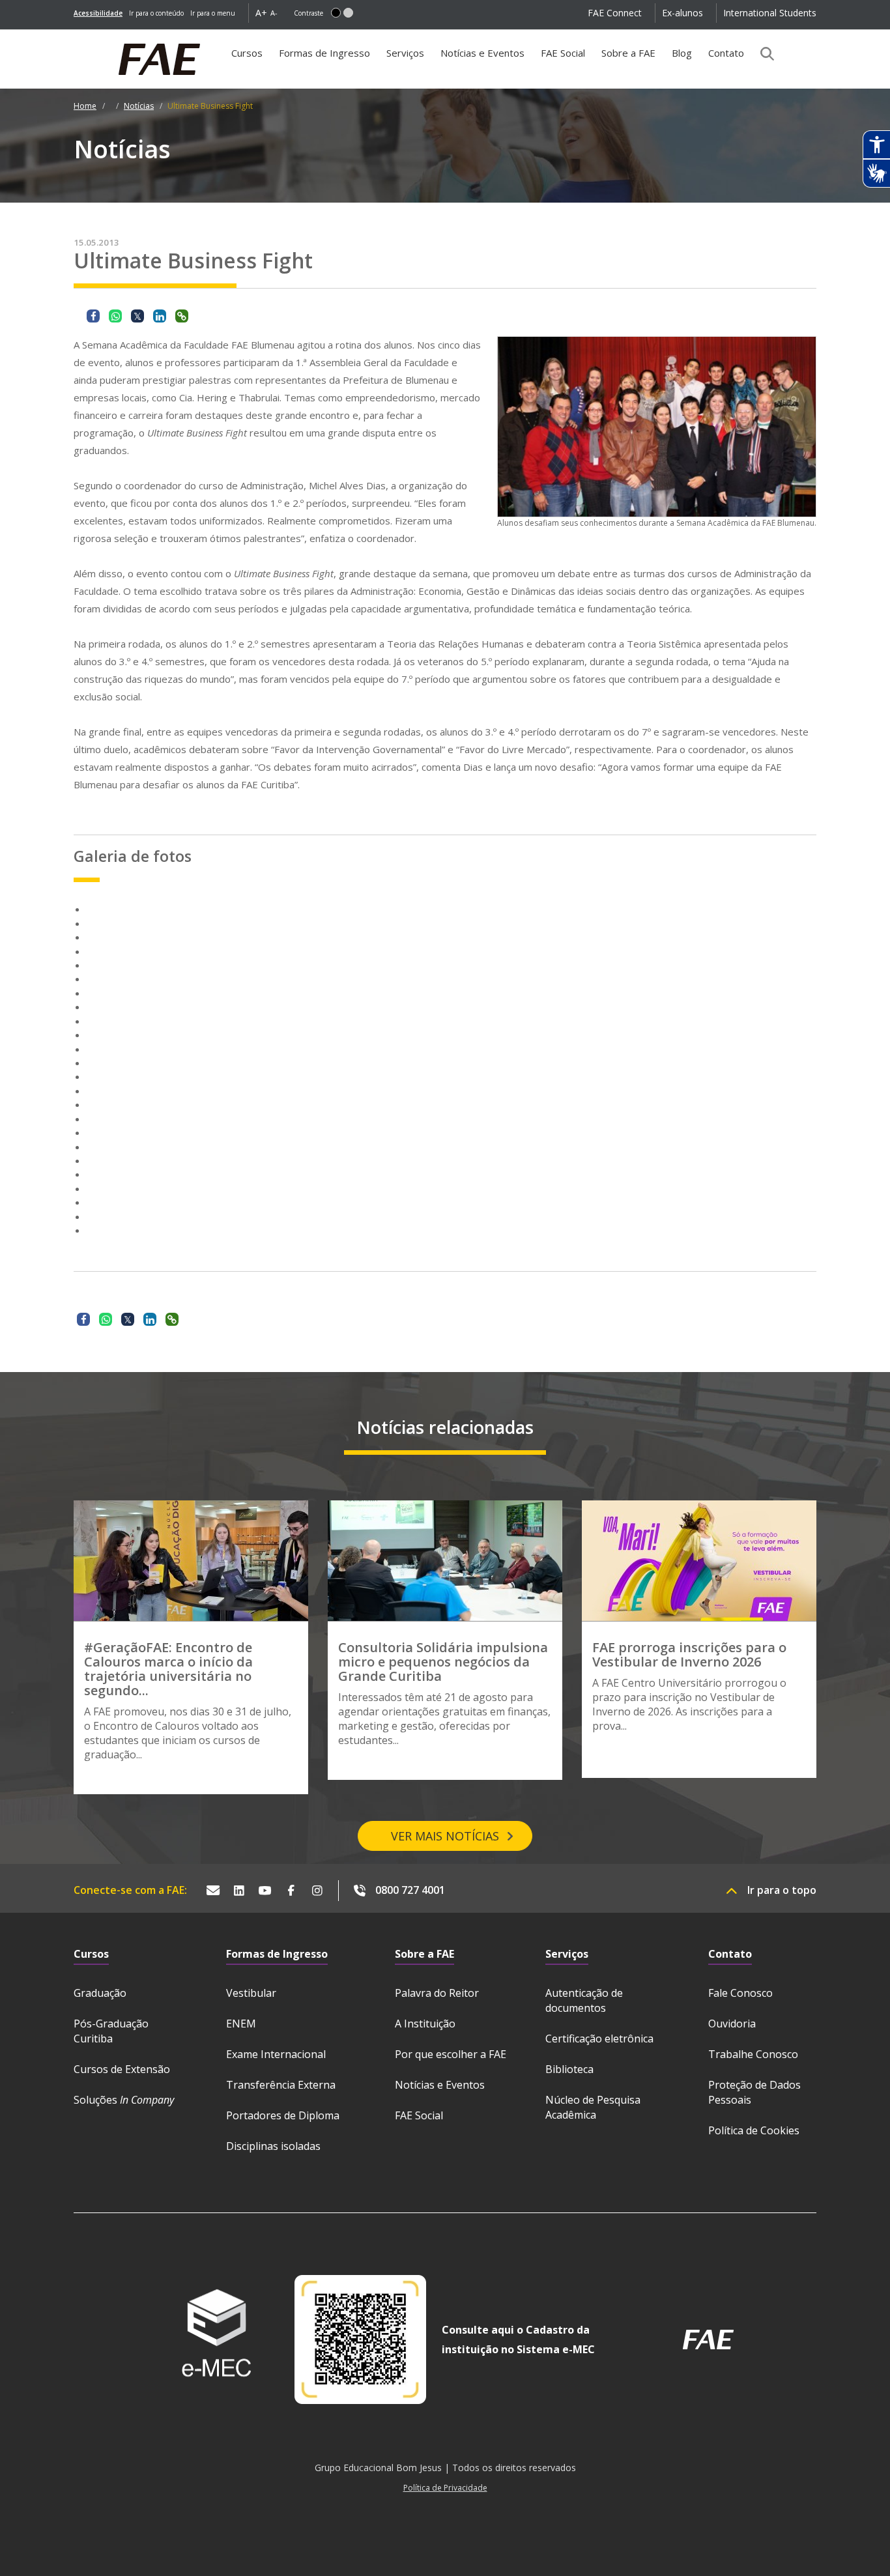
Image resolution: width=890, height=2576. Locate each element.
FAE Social (563, 53)
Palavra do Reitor (437, 1993)
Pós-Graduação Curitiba (111, 2031)
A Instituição (425, 2024)
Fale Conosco (740, 1993)
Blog (682, 53)
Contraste (309, 13)
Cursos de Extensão (122, 2069)
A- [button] (274, 13)
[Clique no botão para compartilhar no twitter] (137, 316)
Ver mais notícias (445, 1836)
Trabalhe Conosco (753, 2054)
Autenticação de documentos (584, 2000)
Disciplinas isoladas (273, 2146)
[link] (98, 13)
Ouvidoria (732, 2024)
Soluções (124, 2100)
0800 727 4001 (410, 1890)
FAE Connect (615, 13)
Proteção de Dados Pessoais (754, 2092)
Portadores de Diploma (283, 2115)
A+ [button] (261, 13)
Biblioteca (569, 2069)
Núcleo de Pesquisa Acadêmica (593, 2107)
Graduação (100, 1993)
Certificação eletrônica (599, 2039)
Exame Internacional (276, 2054)
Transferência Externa (281, 2085)
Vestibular (251, 1993)
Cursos (247, 53)
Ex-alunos (682, 13)
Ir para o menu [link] (213, 13)
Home (85, 106)
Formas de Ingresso (324, 53)
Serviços (405, 53)
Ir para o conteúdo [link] (156, 13)
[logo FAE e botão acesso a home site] (74, 36)
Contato (726, 53)
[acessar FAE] (708, 2340)
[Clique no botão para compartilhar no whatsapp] (115, 316)
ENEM (241, 2024)
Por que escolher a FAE (451, 2054)
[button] (336, 13)
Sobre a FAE (628, 53)
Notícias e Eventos (482, 53)
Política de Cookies (754, 2130)
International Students (770, 13)
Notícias (139, 106)
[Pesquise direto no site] (763, 53)
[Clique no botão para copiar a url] (182, 316)
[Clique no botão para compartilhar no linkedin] (160, 316)
